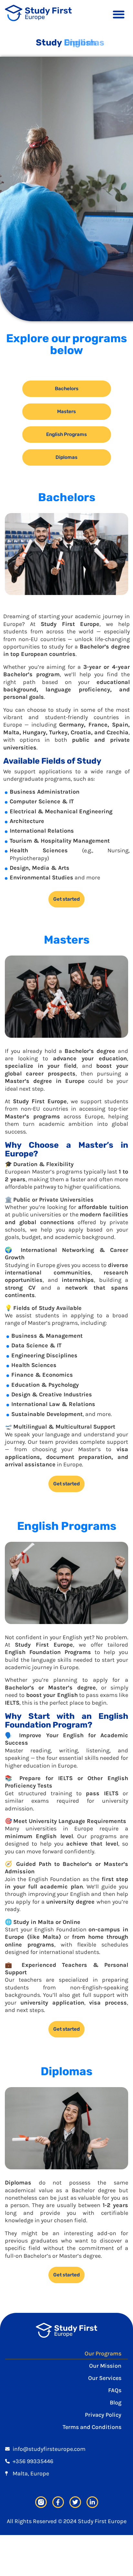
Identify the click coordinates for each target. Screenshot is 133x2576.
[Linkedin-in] (92, 2502)
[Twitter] (75, 2502)
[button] (119, 14)
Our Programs (103, 2353)
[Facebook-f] (58, 2502)
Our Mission (105, 2366)
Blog (116, 2403)
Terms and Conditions (92, 2427)
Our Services (105, 2378)
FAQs (115, 2390)
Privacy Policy (103, 2415)
